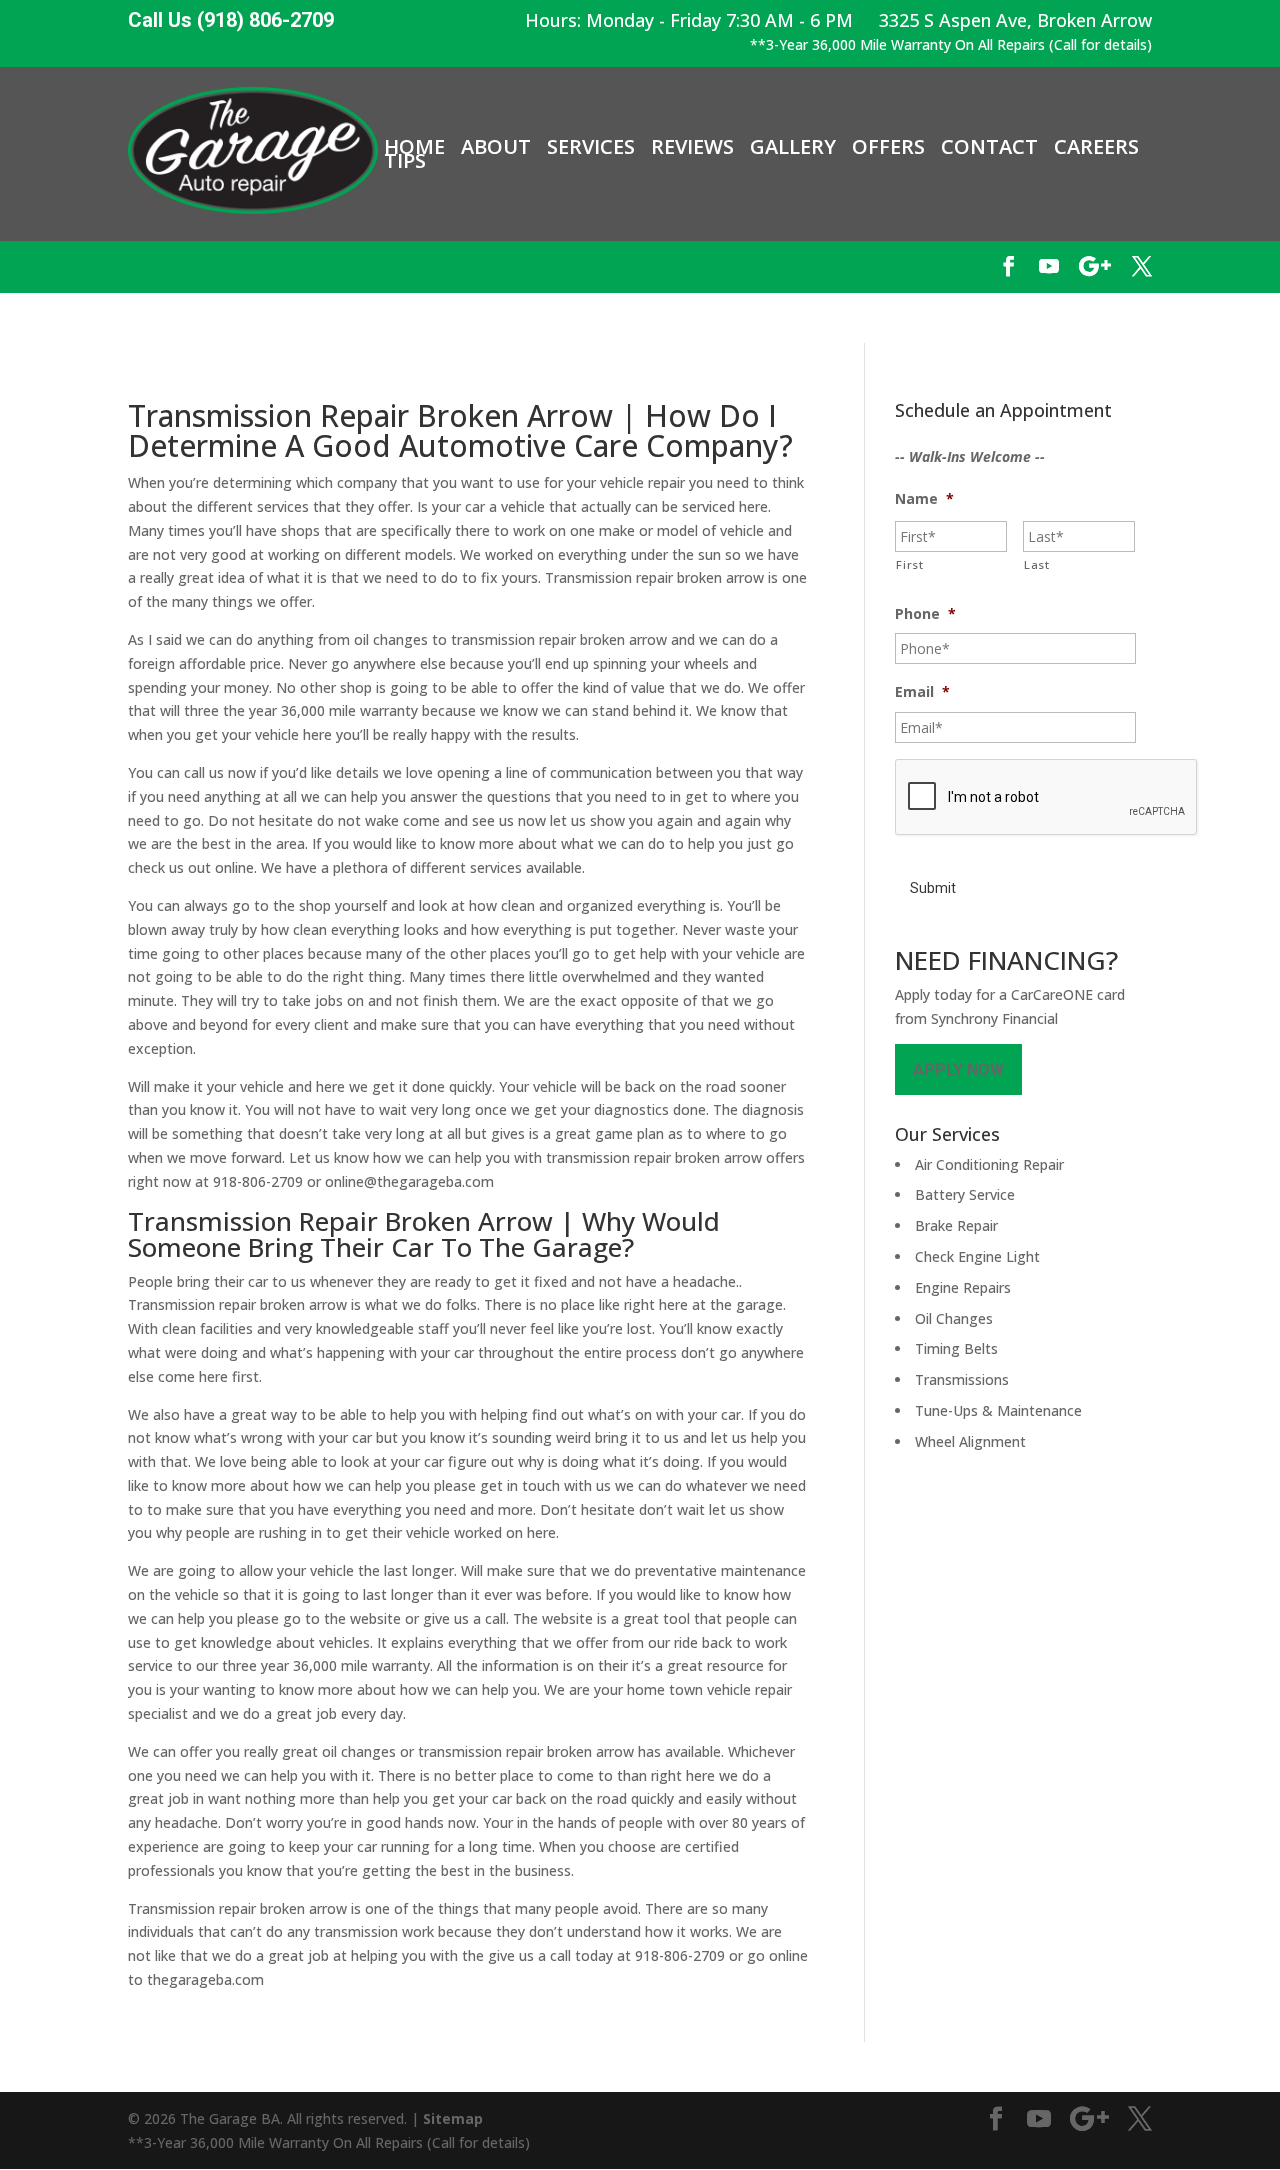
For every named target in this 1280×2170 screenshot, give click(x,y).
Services (591, 147)
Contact (989, 147)
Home (414, 147)
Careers (1096, 147)
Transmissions (962, 1379)
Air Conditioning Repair (989, 1164)
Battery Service (965, 1194)
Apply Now (958, 1069)
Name (924, 499)
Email (922, 692)
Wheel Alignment (970, 1441)
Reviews (692, 147)
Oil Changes (954, 1318)
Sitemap (453, 2118)
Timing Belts (956, 1348)
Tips (405, 161)
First (909, 564)
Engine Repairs (963, 1287)
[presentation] (1047, 798)
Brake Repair (956, 1225)
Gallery (793, 147)
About (496, 147)
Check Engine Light (977, 1256)
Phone (925, 614)
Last (1037, 564)
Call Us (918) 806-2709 (231, 20)
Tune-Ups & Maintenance (998, 1410)
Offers (888, 147)
